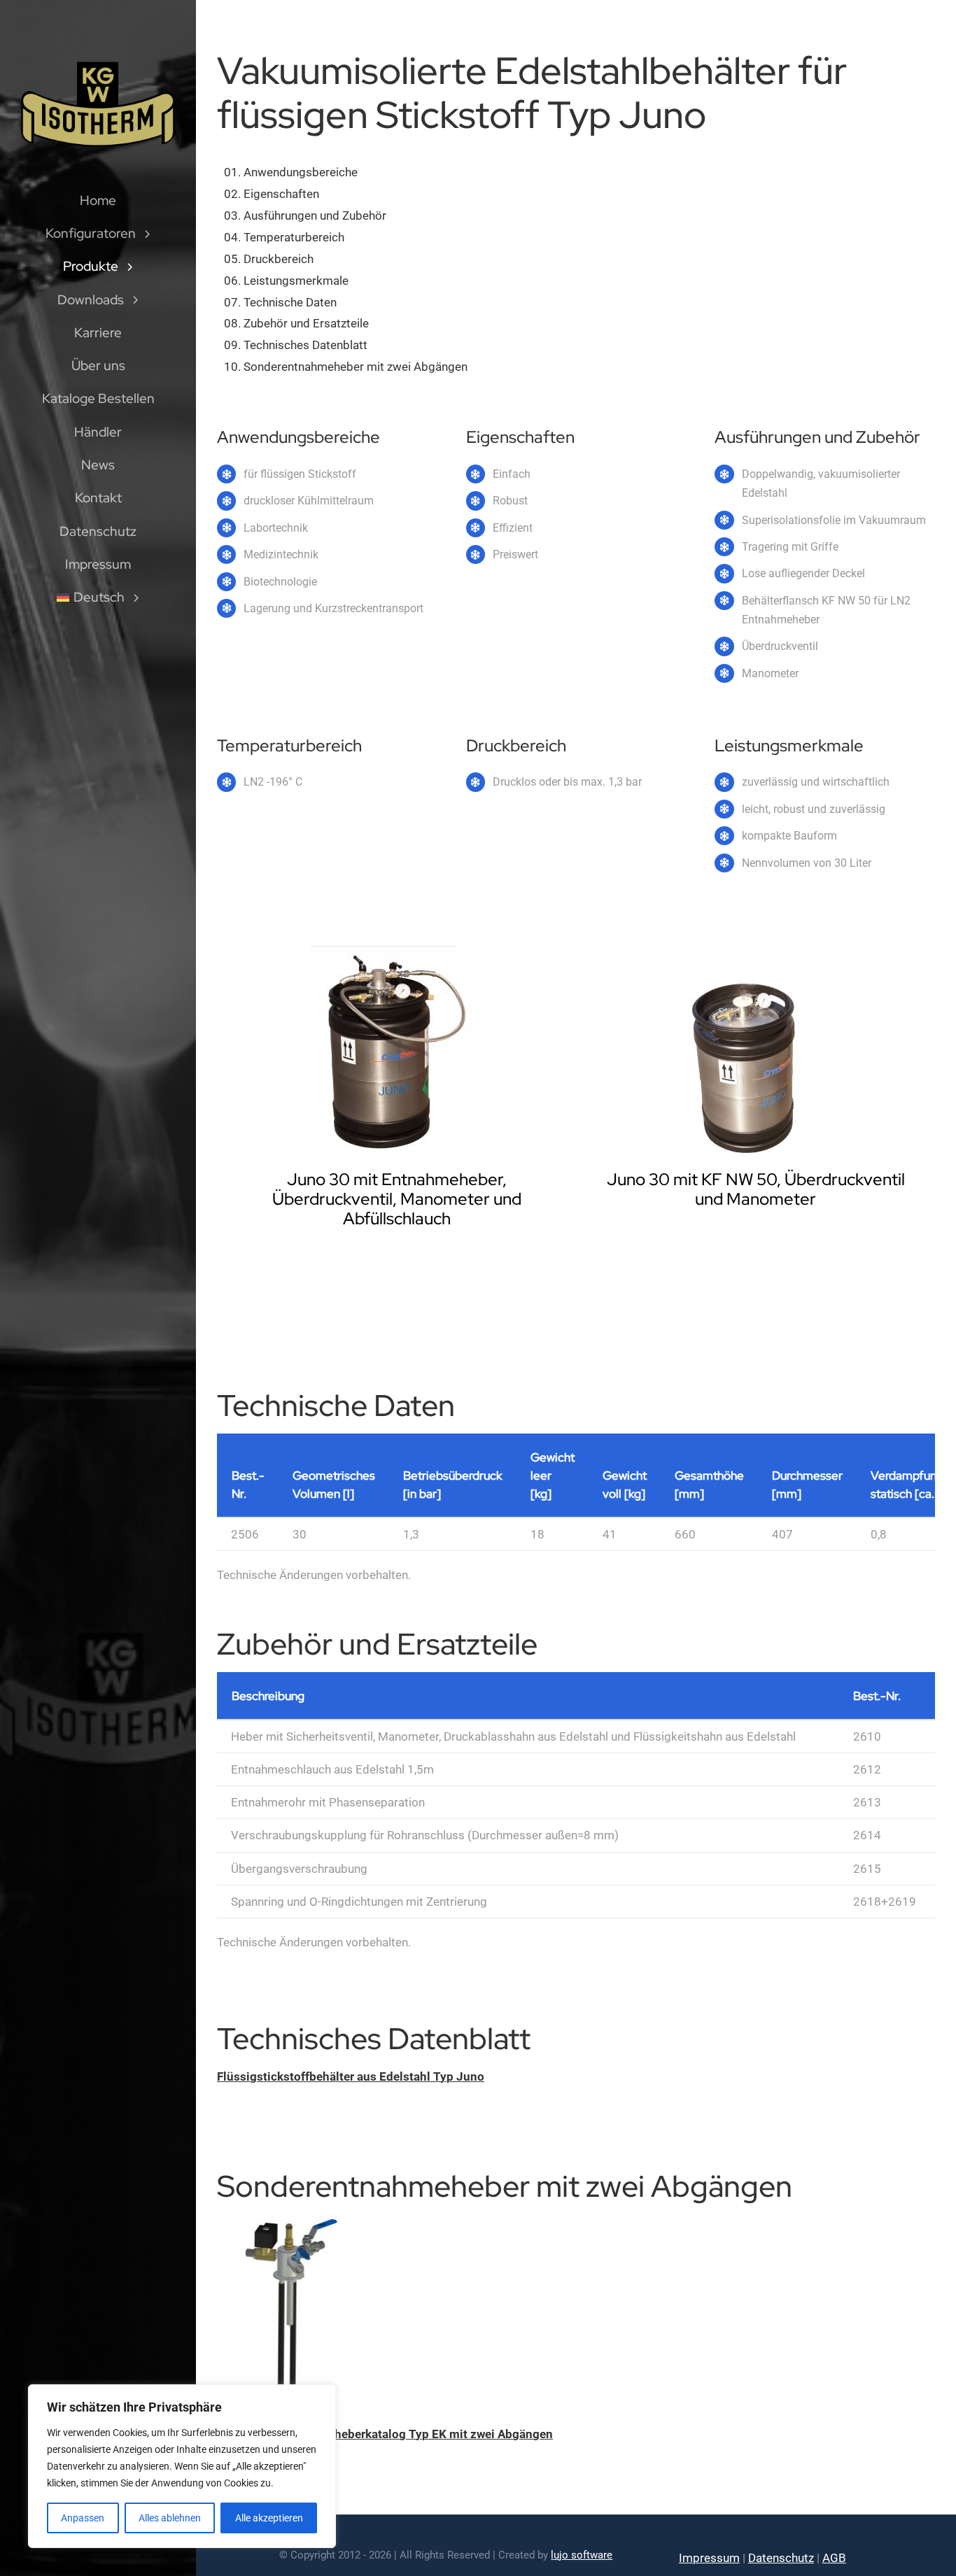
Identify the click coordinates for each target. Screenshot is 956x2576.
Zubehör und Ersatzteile (306, 323)
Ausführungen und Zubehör (315, 215)
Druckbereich (279, 259)
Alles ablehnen (170, 2518)
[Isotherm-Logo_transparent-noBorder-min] (98, 64)
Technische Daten (290, 302)
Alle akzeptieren (269, 2518)
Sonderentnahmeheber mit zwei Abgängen (356, 367)
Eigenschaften (281, 194)
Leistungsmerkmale (296, 281)
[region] (182, 2466)
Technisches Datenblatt (305, 345)
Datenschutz (781, 2558)
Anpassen (83, 2518)
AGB (834, 2558)
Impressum (709, 2558)
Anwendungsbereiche (301, 172)
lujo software (582, 2555)
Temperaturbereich (294, 237)
